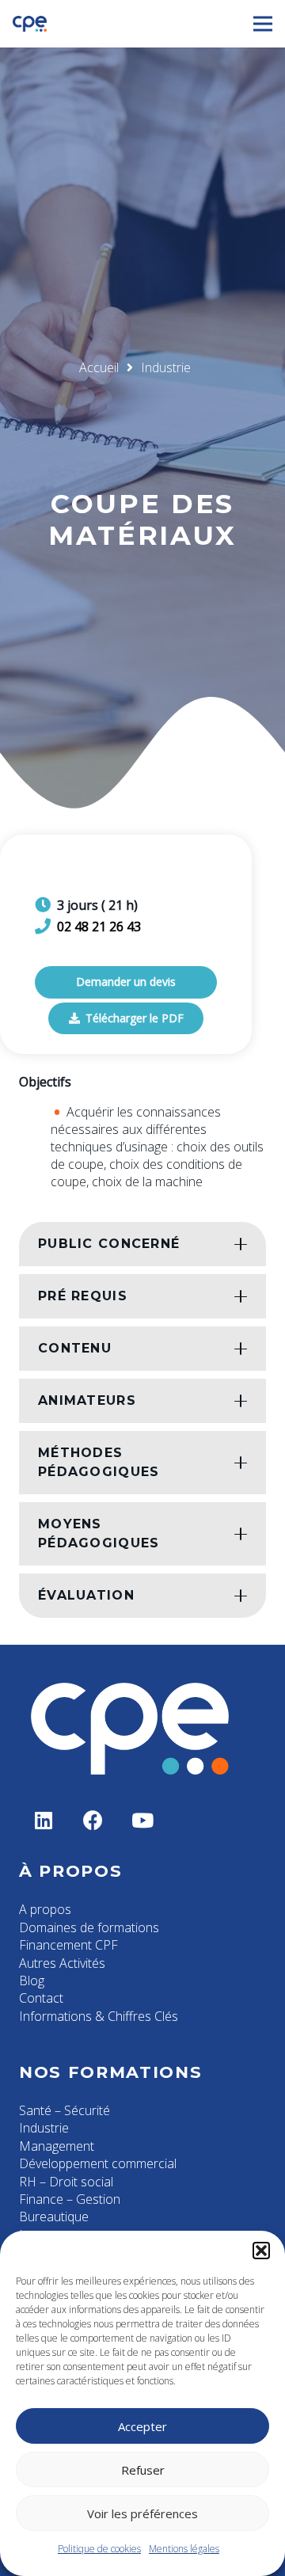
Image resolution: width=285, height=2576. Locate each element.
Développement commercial (98, 2163)
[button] (261, 2251)
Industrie (44, 2128)
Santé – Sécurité (65, 2110)
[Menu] (263, 24)
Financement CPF (68, 1945)
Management (57, 2146)
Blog (32, 1981)
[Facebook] (94, 1821)
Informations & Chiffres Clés (99, 2016)
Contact (41, 1998)
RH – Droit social (66, 2182)
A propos (45, 1909)
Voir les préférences (142, 2513)
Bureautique (54, 2216)
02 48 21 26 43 (99, 927)
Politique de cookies (99, 2549)
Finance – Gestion (70, 2199)
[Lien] (30, 24)
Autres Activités (62, 1963)
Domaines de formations (89, 1927)
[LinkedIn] (44, 1821)
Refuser (143, 2470)
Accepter (142, 2426)
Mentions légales (184, 2549)
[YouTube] (143, 1821)
